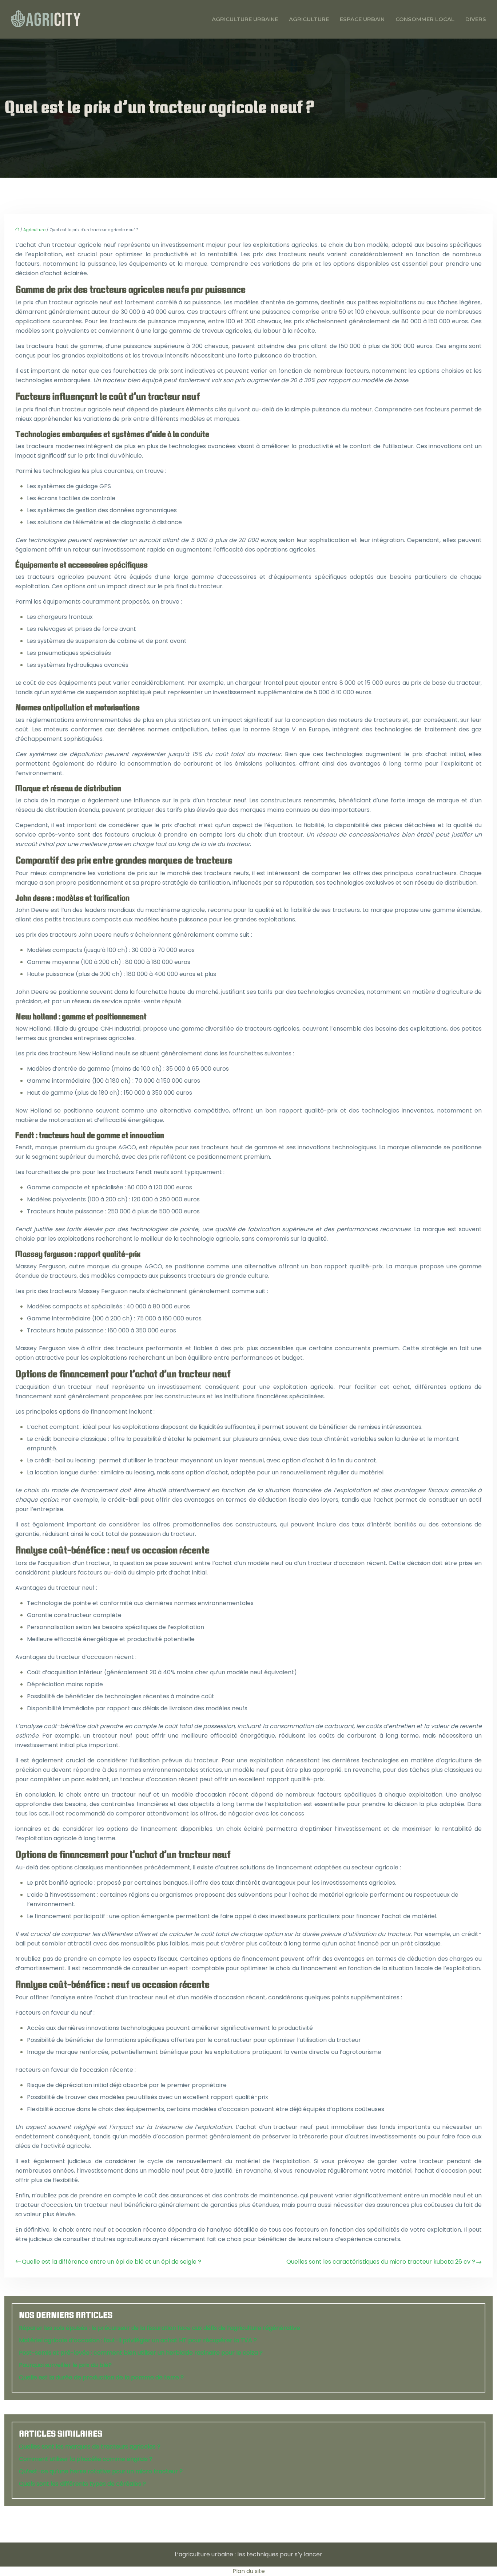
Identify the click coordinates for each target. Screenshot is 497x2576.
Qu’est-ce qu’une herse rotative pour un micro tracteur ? (101, 2471)
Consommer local (425, 19)
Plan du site (249, 2571)
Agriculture (309, 19)
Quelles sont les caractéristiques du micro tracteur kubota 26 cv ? (381, 2262)
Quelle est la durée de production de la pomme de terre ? (101, 2377)
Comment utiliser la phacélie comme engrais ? (86, 2459)
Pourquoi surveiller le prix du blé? (65, 2365)
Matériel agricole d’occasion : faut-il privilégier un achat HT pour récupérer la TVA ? (138, 2340)
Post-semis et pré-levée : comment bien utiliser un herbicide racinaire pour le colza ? (141, 2353)
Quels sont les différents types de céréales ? (82, 2484)
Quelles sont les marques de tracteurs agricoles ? (90, 2447)
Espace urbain (362, 19)
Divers (476, 19)
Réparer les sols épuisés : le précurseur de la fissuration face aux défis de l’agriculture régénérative (160, 2328)
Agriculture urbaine (245, 19)
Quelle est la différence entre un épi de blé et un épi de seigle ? (112, 2262)
